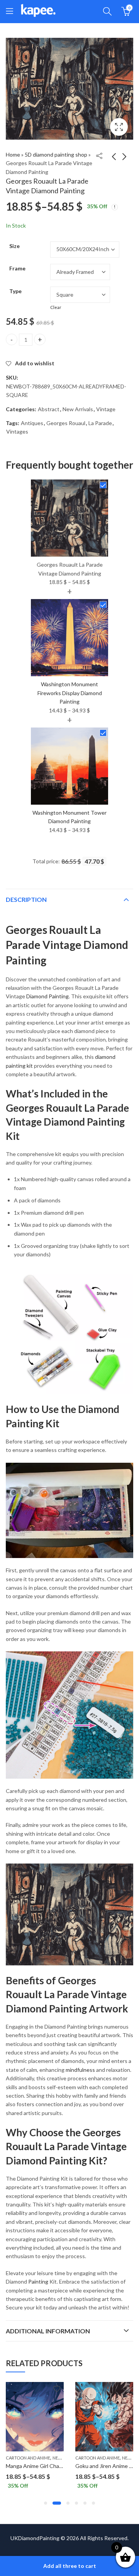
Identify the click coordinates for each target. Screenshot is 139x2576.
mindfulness (80, 2070)
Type (15, 291)
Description (26, 899)
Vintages (17, 431)
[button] (46, 2503)
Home (13, 154)
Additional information (48, 2331)
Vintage (106, 409)
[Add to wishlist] (57, 2389)
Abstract (49, 409)
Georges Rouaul (66, 423)
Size (14, 246)
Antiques (32, 423)
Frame (17, 268)
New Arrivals (78, 409)
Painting (38, 2281)
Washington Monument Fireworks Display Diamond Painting (70, 693)
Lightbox (119, 127)
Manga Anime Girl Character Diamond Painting (62, 2466)
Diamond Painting (47, 996)
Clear (56, 307)
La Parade (100, 423)
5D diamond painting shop (56, 154)
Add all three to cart (70, 2566)
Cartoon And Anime (28, 2458)
